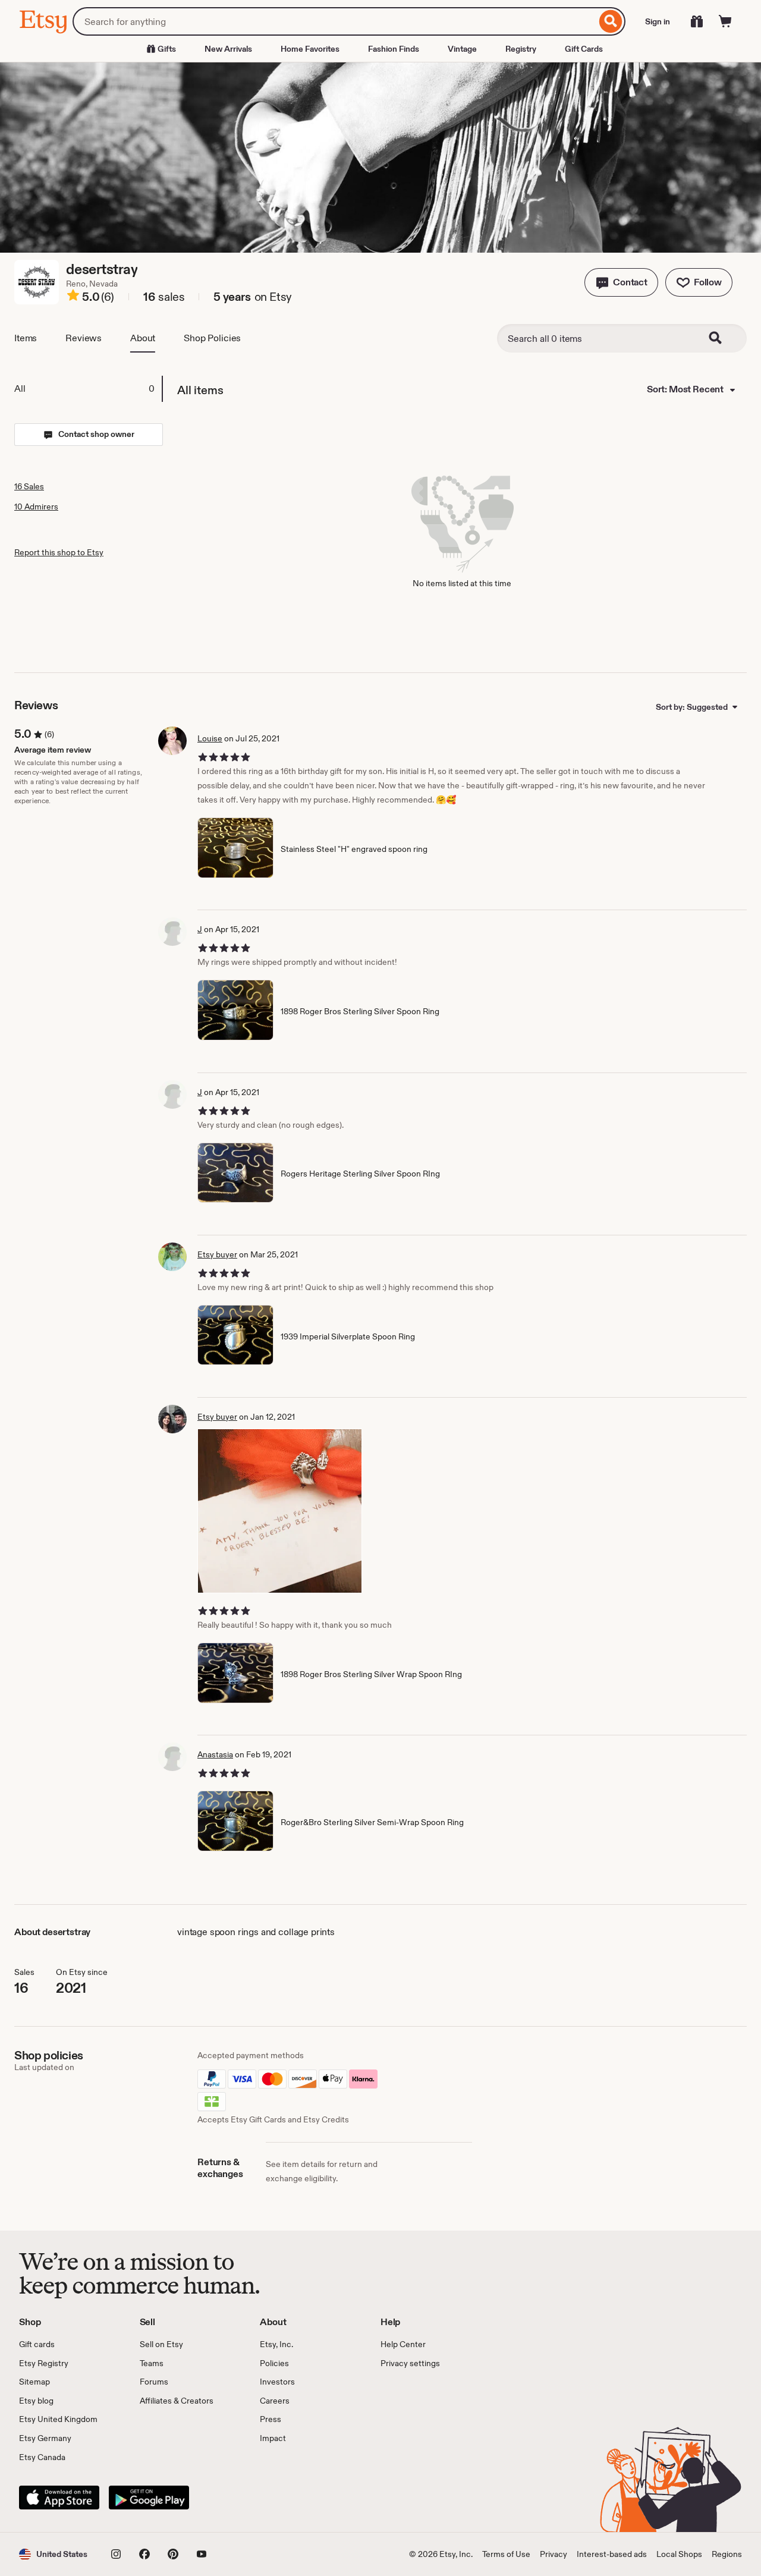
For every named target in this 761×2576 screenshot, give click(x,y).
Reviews (84, 338)
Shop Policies (212, 338)
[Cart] (725, 21)
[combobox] (334, 21)
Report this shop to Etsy (59, 552)
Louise (210, 738)
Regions (727, 2554)
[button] (621, 282)
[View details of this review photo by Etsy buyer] (280, 1511)
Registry (521, 49)
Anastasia (215, 1754)
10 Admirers (36, 507)
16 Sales (29, 486)
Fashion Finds (394, 49)
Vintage (462, 49)
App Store (59, 2498)
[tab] (88, 389)
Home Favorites (310, 49)
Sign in (658, 21)
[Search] (611, 21)
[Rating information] (73, 297)
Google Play (149, 2498)
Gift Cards (584, 49)
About (143, 338)
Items (26, 338)
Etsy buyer (217, 1254)
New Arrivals (228, 49)
